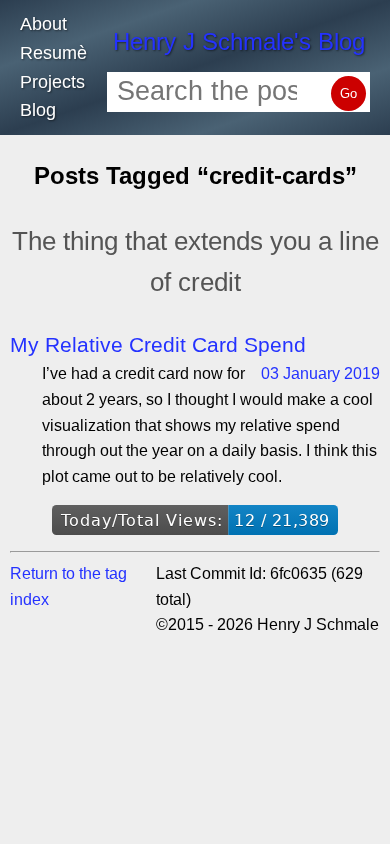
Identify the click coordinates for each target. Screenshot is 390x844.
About (43, 24)
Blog (38, 110)
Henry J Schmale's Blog (239, 41)
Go (348, 93)
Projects (52, 82)
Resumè (53, 53)
